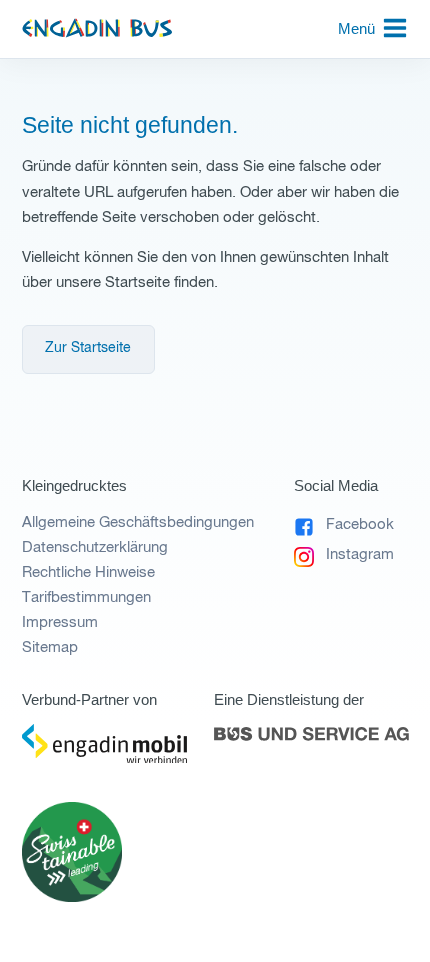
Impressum (60, 622)
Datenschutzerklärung (95, 547)
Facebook (359, 524)
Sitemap (50, 647)
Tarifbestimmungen (86, 597)
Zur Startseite (88, 348)
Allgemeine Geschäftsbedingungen (138, 522)
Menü (356, 28)
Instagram (359, 554)
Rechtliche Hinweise (88, 572)
